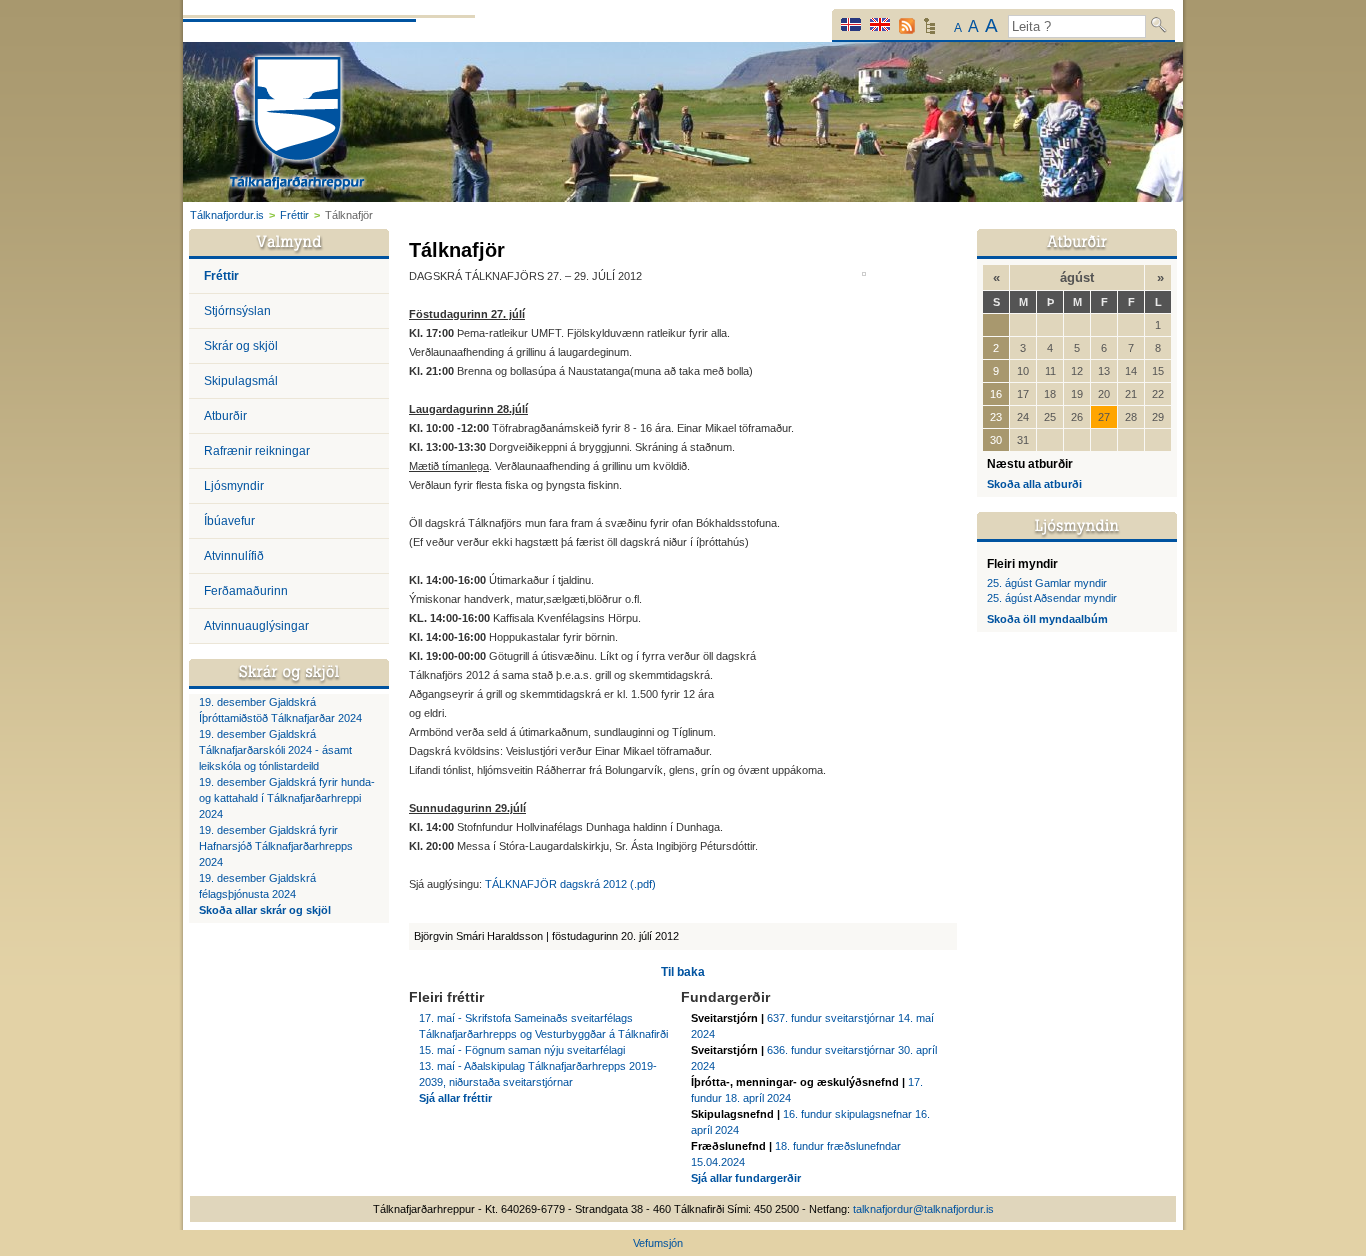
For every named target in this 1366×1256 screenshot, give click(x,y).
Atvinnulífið (234, 556)
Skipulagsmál (241, 381)
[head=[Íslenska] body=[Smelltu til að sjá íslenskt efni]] (851, 24)
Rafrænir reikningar (257, 451)
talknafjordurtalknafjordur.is (923, 1209)
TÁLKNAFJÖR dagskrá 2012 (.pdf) (570, 884)
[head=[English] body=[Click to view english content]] (880, 24)
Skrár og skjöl (241, 346)
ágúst (1077, 277)
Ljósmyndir (234, 486)
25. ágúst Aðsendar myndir (1052, 598)
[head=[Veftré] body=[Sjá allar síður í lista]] (929, 31)
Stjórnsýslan (237, 311)
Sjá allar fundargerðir (746, 1178)
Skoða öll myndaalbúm (1047, 619)
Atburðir (225, 416)
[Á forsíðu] (297, 125)
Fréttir (294, 215)
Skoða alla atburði (1034, 484)
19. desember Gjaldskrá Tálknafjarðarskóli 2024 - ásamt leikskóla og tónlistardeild (275, 750)
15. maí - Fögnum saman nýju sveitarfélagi (522, 1050)
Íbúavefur (229, 521)
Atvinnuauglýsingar (256, 626)
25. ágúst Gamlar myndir (1047, 583)
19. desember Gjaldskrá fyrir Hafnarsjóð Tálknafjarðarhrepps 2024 (276, 846)
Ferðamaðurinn (246, 591)
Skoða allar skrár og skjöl (265, 910)
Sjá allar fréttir (455, 1098)
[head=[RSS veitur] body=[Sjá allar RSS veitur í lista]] (907, 26)
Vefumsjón (658, 1243)
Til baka (683, 972)
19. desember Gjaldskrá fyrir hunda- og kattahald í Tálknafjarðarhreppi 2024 (287, 798)
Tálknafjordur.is (227, 215)
